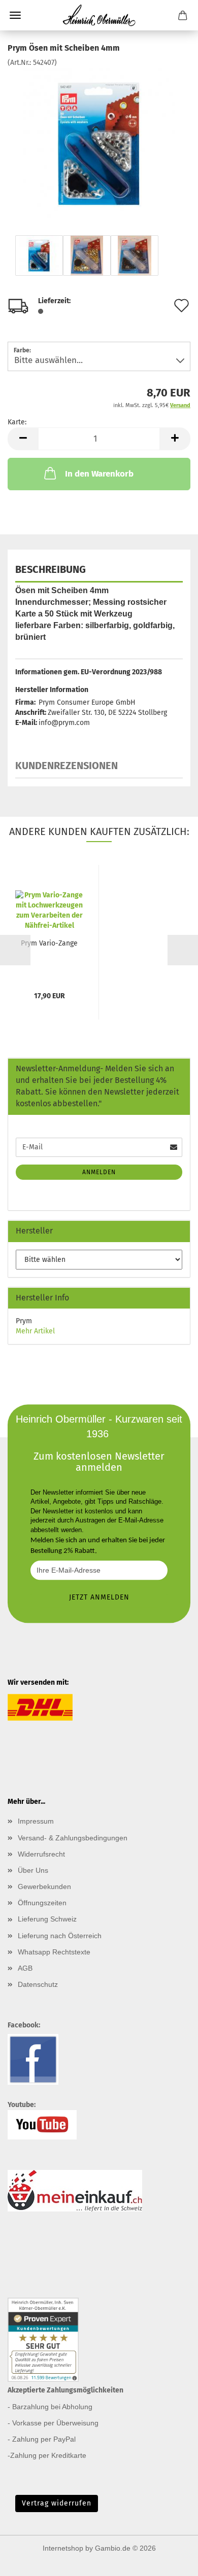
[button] (23, 439)
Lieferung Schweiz (47, 1919)
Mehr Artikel (35, 1331)
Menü (15, 15)
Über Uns (33, 1870)
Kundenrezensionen (67, 766)
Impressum (36, 1821)
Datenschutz (38, 1984)
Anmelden (99, 1172)
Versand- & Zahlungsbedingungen (73, 1838)
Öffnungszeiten (42, 1903)
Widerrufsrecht (41, 1854)
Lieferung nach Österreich (60, 1936)
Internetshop (63, 2548)
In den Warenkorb (99, 474)
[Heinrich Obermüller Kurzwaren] (99, 15)
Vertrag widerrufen (57, 2503)
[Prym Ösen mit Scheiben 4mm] (99, 144)
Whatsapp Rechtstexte (54, 1952)
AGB (25, 1968)
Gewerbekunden (44, 1886)
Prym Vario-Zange (49, 943)
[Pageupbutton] (170, 2561)
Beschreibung (51, 569)
